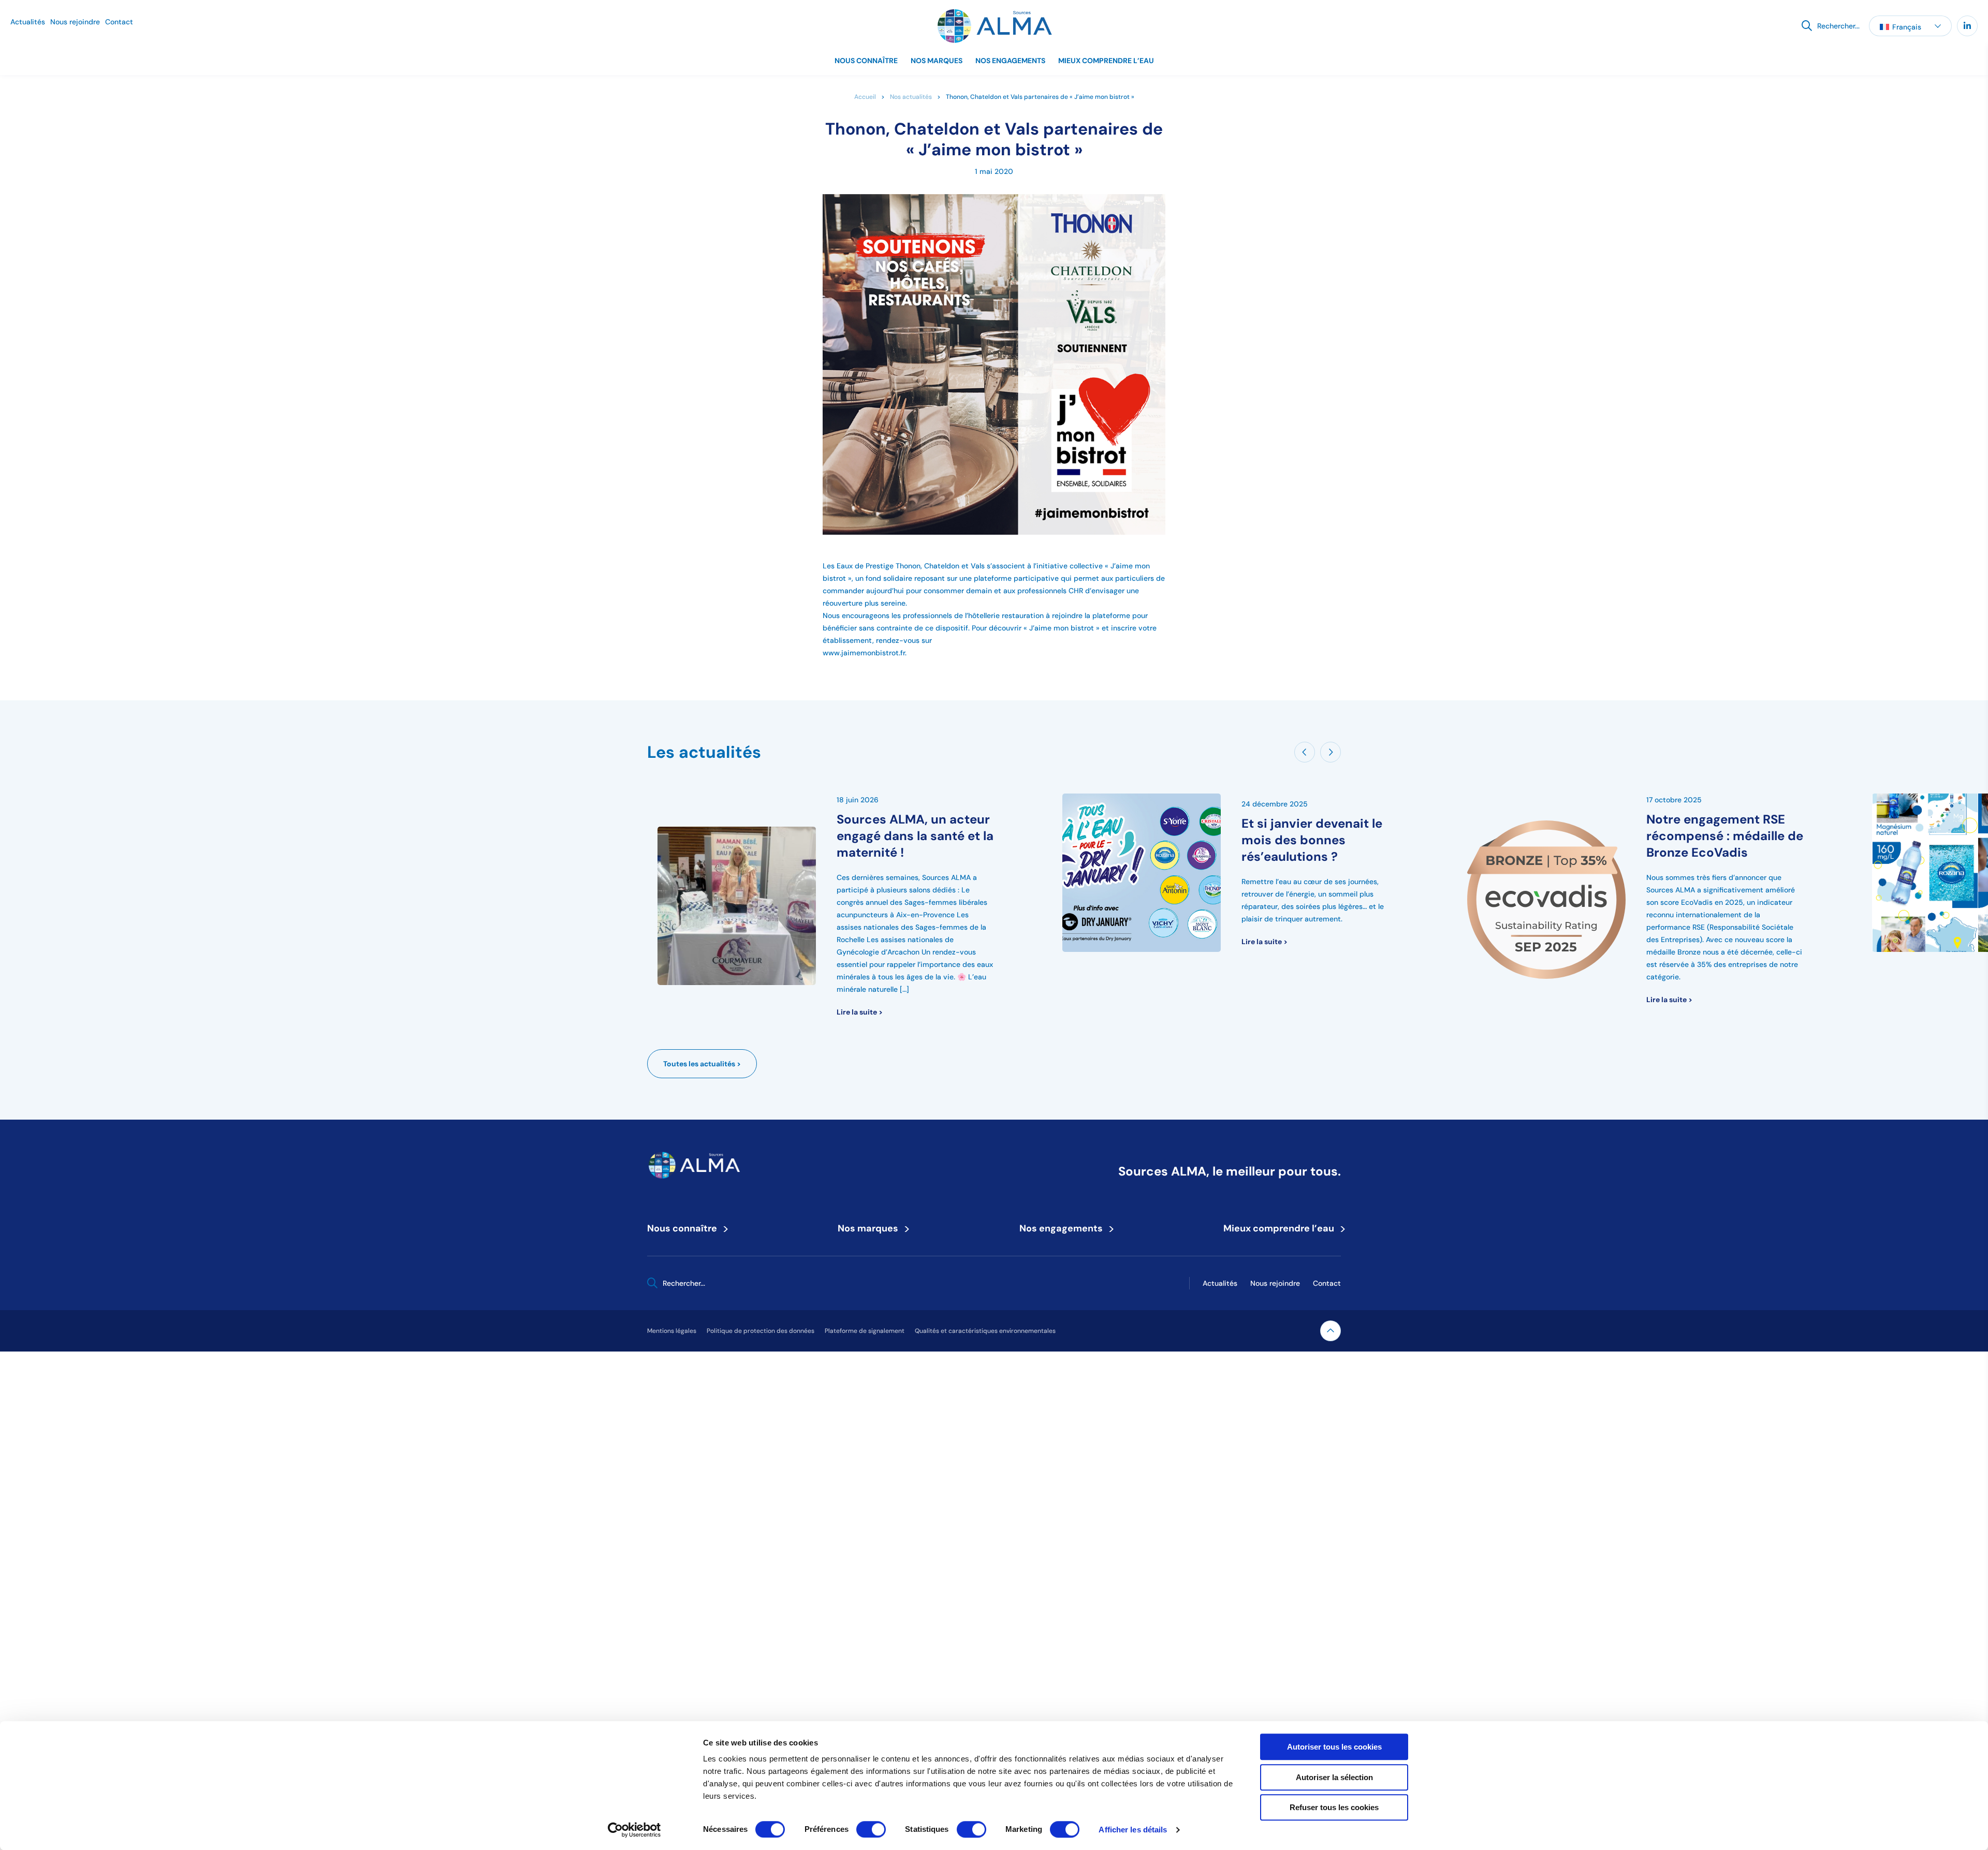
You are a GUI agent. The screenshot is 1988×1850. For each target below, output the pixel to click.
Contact (119, 22)
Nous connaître (866, 61)
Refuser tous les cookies (1334, 1807)
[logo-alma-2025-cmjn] (994, 26)
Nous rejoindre (75, 22)
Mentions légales (672, 1331)
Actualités (28, 22)
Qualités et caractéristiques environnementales (985, 1331)
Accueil (865, 97)
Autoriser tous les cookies (1334, 1747)
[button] (1910, 26)
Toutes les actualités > (702, 1064)
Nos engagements (1010, 61)
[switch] (871, 1829)
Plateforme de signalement (865, 1331)
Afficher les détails (1133, 1830)
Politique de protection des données (761, 1331)
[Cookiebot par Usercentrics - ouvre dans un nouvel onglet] (634, 1830)
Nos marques (937, 61)
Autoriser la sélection (1334, 1777)
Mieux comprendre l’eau (1106, 61)
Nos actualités (911, 97)
